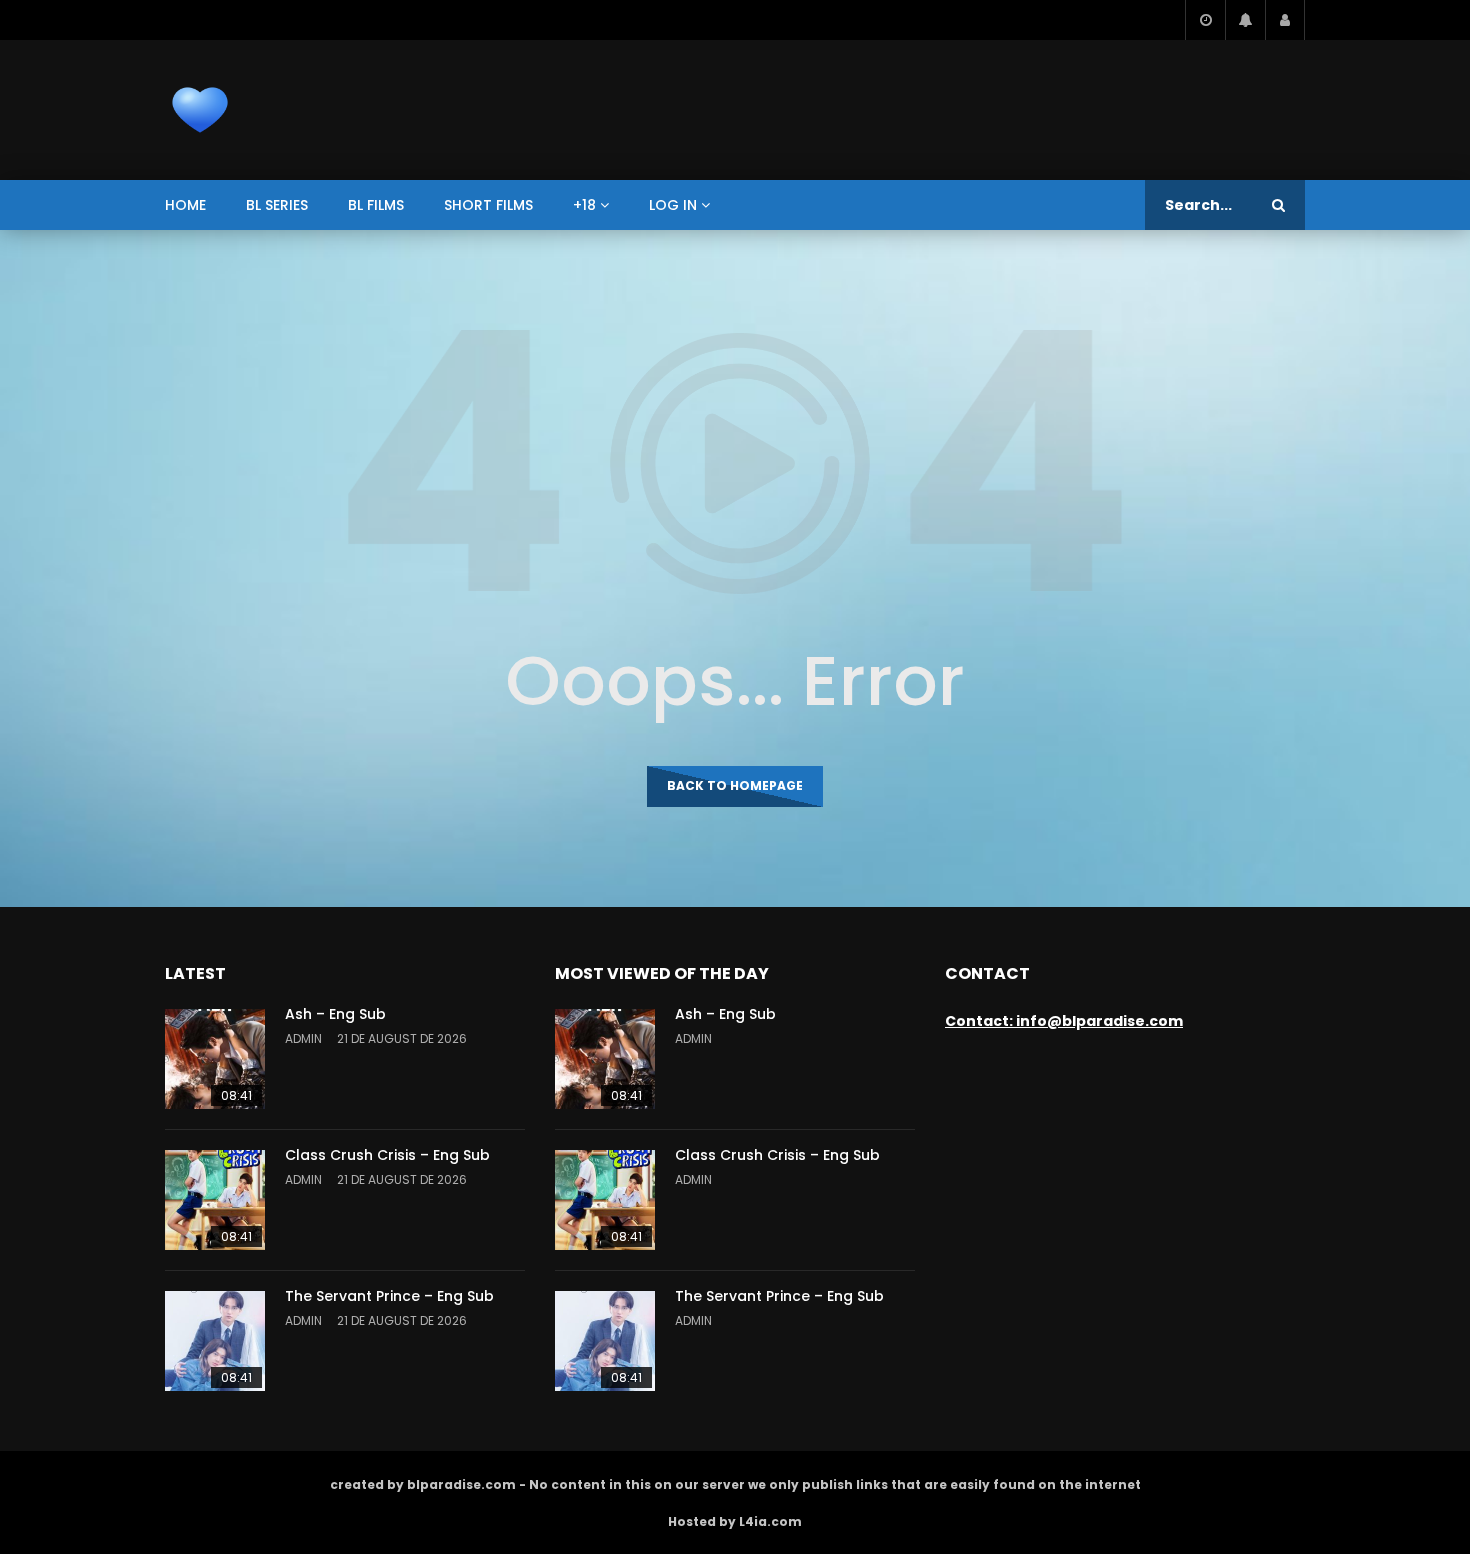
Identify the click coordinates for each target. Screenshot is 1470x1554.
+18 (584, 205)
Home (185, 205)
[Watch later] (1205, 20)
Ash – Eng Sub (335, 1014)
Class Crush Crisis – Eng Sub (387, 1155)
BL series (277, 205)
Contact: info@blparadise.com (1064, 1021)
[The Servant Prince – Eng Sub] (215, 1341)
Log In (673, 205)
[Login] (1285, 20)
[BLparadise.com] (200, 110)
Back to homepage (735, 785)
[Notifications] (1245, 20)
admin (303, 1038)
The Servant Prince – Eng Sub (389, 1296)
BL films (376, 205)
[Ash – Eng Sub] (215, 1059)
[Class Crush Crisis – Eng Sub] (215, 1200)
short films (488, 205)
